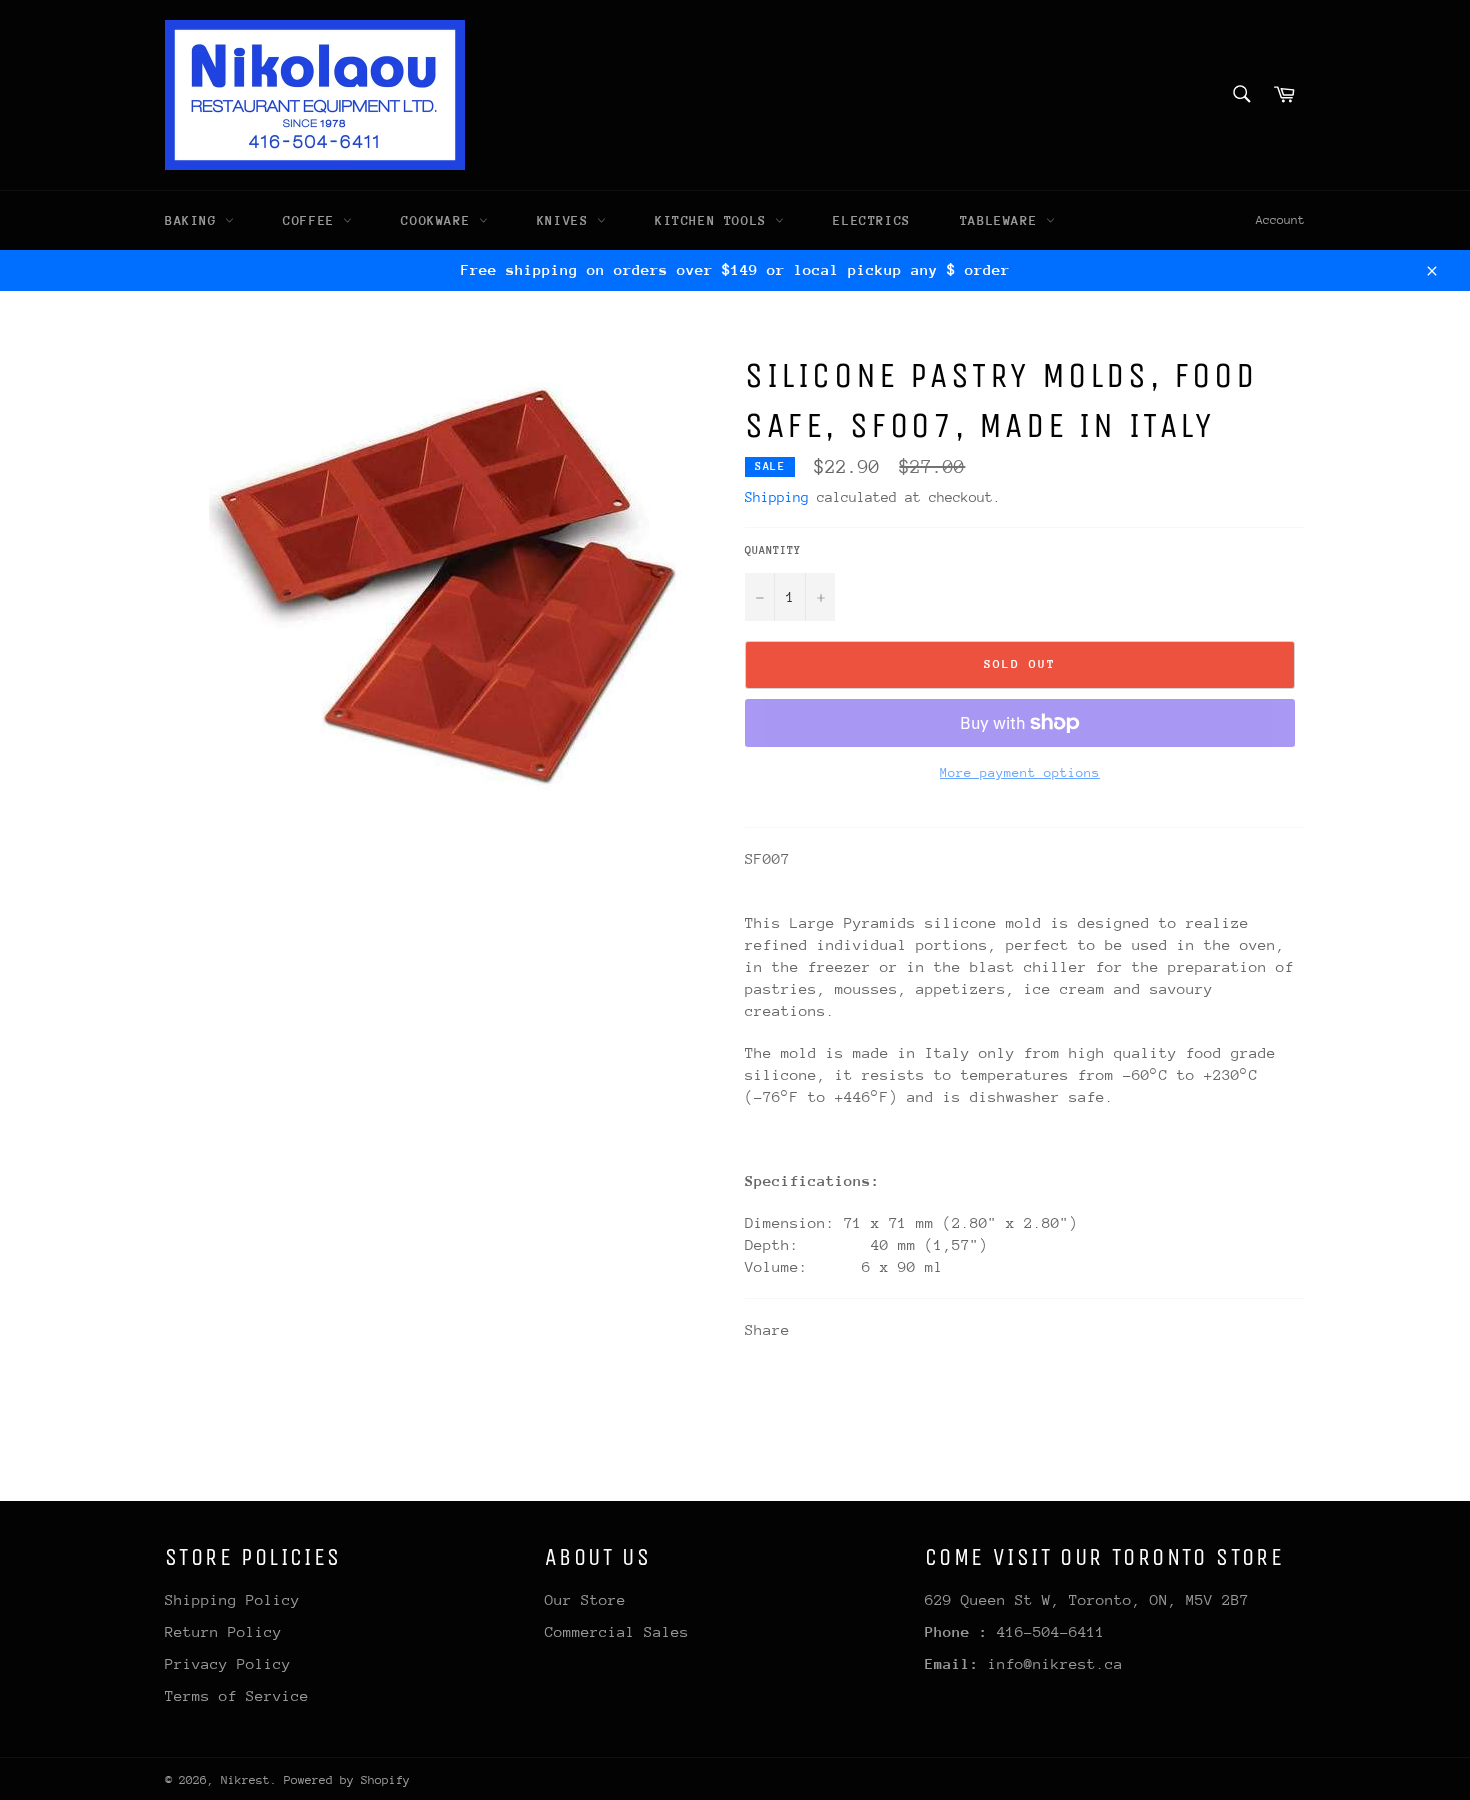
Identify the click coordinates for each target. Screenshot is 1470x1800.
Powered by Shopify (347, 1780)
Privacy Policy (228, 1663)
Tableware (1003, 220)
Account (1280, 220)
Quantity (773, 550)
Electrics (871, 220)
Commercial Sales (617, 1631)
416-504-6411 (1051, 1631)
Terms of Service (237, 1695)
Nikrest (245, 1780)
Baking (195, 220)
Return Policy (223, 1631)
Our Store (585, 1599)
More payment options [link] (1020, 772)
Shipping (777, 497)
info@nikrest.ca (1055, 1663)
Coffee (313, 220)
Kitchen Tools (715, 220)
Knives (567, 220)
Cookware (439, 220)
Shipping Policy (232, 1599)
